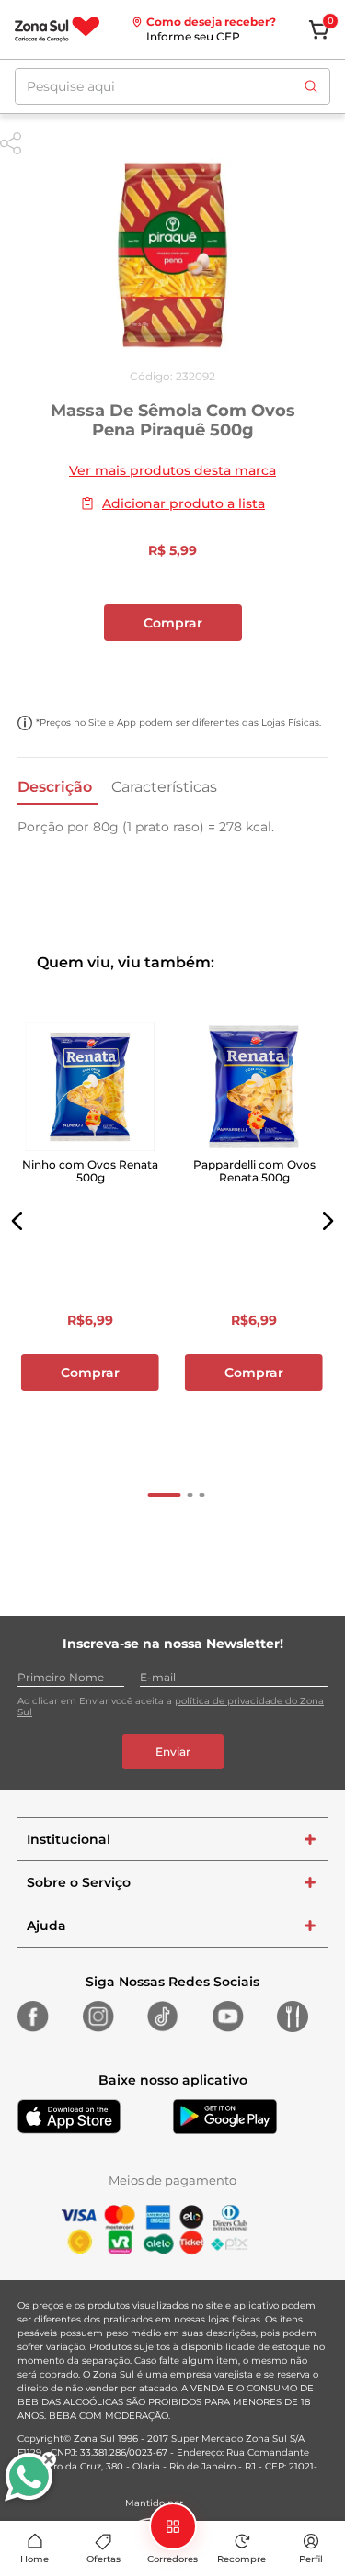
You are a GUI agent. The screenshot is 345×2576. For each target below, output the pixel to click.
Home (34, 2559)
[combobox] (172, 86)
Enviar (173, 1751)
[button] (17, 1221)
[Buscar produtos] (311, 86)
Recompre (241, 2559)
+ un (173, 672)
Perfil (311, 2559)
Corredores (172, 2559)
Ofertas (103, 2559)
